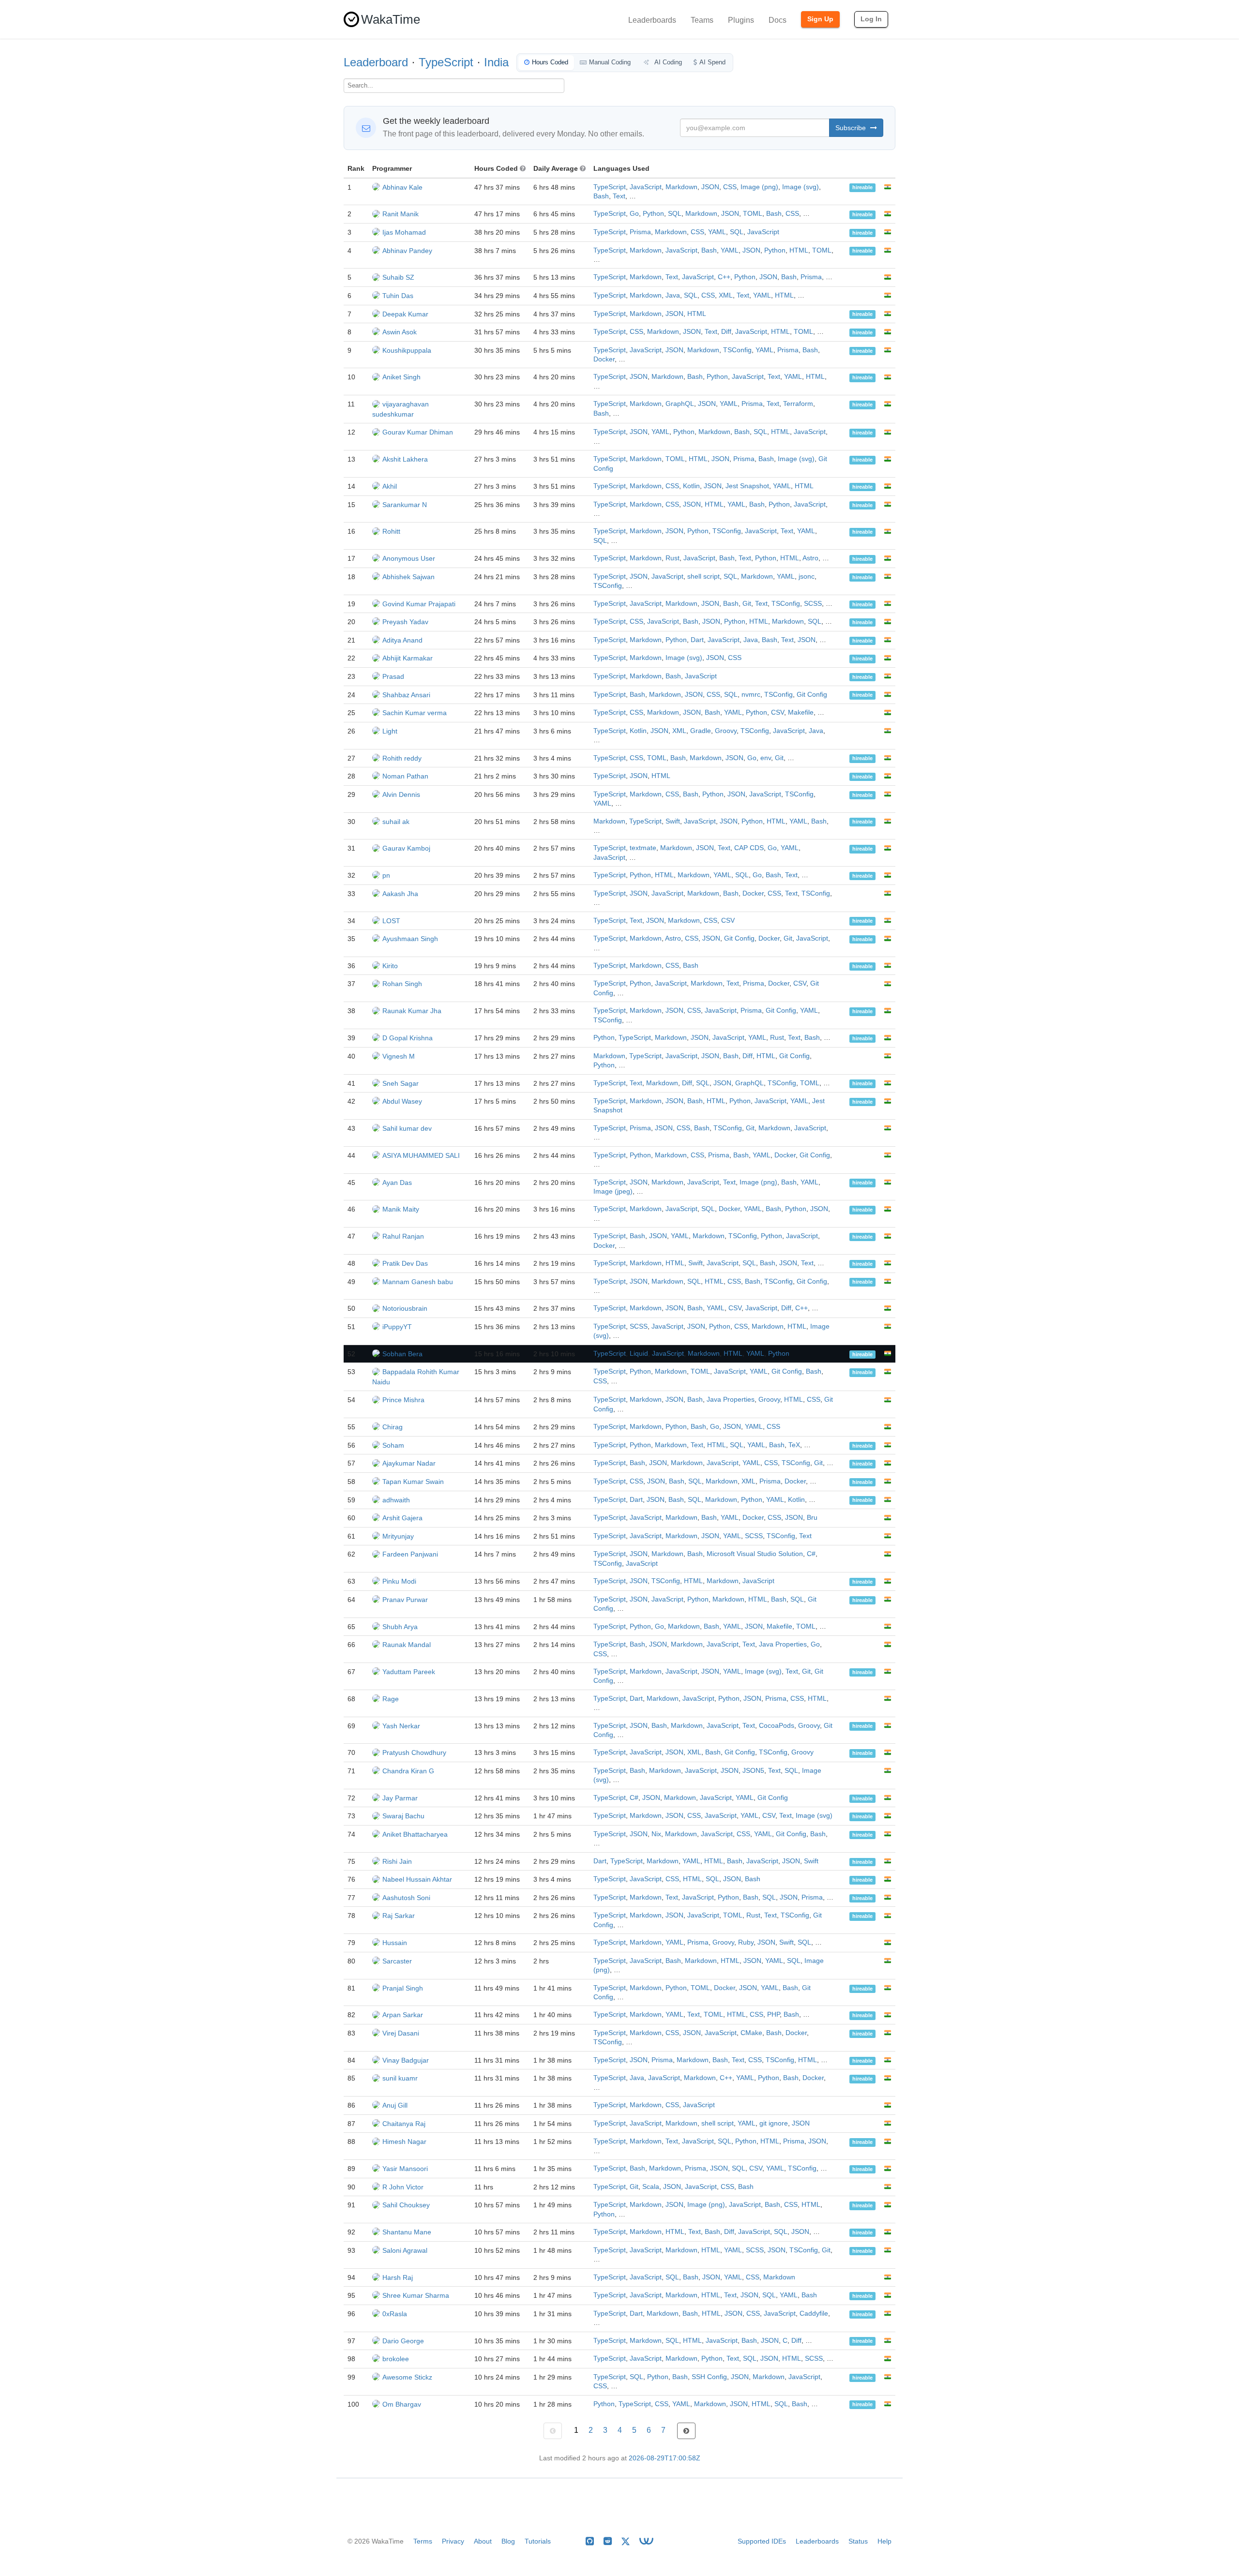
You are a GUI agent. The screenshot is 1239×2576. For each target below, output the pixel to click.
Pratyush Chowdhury (414, 1752)
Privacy (453, 2541)
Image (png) (759, 187)
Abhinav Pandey (407, 251)
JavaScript (646, 187)
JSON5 (753, 1771)
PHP (773, 2014)
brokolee (396, 2359)
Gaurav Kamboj (406, 848)
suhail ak (396, 822)
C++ (724, 277)
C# (811, 1554)
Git (747, 604)
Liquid (639, 1354)
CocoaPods (777, 1726)
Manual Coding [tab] (610, 62)
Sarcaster (397, 1961)
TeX (794, 1445)
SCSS (813, 604)
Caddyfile (814, 2314)
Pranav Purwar (405, 1600)
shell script (703, 577)
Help (884, 2541)
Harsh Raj (398, 2277)
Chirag (393, 1427)
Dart (697, 640)
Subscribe (852, 128)
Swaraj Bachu (403, 1816)
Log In (871, 19)
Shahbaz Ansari (406, 695)
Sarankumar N (405, 505)
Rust (672, 558)
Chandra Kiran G (408, 1771)
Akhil (390, 486)
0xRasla (395, 2314)
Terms (423, 2541)
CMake (751, 2033)
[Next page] (686, 2431)
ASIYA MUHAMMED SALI (421, 1155)
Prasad (393, 676)
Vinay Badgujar (406, 2060)
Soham (393, 1445)
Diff (726, 332)
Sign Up (820, 19)
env (766, 758)
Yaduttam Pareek (409, 1672)
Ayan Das (397, 1183)
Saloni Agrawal (405, 2250)
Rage (391, 1699)
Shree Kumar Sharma (416, 2295)
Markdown (681, 187)
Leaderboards (652, 20)
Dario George (403, 2341)
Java (673, 295)
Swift (673, 821)
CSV (778, 712)
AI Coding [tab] (667, 62)
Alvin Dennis (401, 794)
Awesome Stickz (407, 2377)
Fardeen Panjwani (410, 1554)
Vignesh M (399, 1056)
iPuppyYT (397, 1327)
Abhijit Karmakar (408, 658)
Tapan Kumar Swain (413, 1482)
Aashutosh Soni (406, 1898)
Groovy (726, 731)
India (496, 62)
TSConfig (737, 350)
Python (653, 214)
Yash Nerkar (401, 1726)
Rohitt (391, 531)
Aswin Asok (400, 332)
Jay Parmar (400, 1798)
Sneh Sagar (400, 1083)
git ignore (774, 2123)
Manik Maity (401, 1209)
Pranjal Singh (403, 1988)
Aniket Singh (401, 377)
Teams (702, 20)
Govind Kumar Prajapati (419, 604)
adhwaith (396, 1500)
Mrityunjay (398, 1536)
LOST (391, 921)
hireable (862, 188)
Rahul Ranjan (403, 1236)
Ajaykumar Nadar (409, 1463)
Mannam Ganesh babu (418, 1282)
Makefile (801, 712)
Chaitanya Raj (404, 2124)
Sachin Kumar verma (415, 713)
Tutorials (538, 2541)
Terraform (798, 404)
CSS (730, 187)
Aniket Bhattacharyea (415, 1834)
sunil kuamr (400, 2078)
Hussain (395, 1943)
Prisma (640, 232)
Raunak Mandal (407, 1645)
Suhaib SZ (398, 277)
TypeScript (446, 62)
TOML (753, 214)
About (483, 2541)
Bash (601, 196)
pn (386, 875)
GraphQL (680, 404)
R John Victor (403, 2187)
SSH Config (709, 2377)
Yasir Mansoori (405, 2169)
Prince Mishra (403, 1400)
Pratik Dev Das (405, 1263)
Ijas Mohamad (404, 232)
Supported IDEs (762, 2541)
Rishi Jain (397, 1861)
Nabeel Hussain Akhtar (417, 1879)
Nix (656, 1834)
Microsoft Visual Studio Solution (755, 1554)
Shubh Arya (400, 1627)
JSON (710, 187)
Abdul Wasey (402, 1101)
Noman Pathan (405, 776)
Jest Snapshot (747, 486)
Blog (508, 2541)
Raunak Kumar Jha (412, 1011)
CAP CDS (749, 848)
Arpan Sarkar (403, 2015)
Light (390, 731)
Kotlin (691, 486)
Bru (812, 1518)
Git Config (812, 695)
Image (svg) (801, 187)
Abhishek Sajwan (408, 577)
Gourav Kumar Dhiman (418, 432)
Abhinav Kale (402, 187)
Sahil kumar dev (407, 1128)
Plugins (741, 20)
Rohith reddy (402, 758)
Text (619, 196)
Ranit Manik (400, 214)
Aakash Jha (400, 894)
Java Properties (731, 1400)
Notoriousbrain (405, 1308)
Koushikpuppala (407, 350)
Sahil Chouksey (406, 2205)
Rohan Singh (402, 984)
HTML (799, 250)
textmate (643, 848)
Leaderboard (376, 62)
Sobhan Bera (402, 1354)
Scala (651, 2187)
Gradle (701, 731)
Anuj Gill (395, 2105)
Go (634, 214)
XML (726, 295)
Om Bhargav (402, 2404)
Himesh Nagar (404, 2142)
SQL (675, 214)
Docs (778, 20)
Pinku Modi (399, 1581)
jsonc (807, 577)
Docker (604, 359)
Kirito (390, 966)
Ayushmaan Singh (410, 939)
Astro (810, 558)
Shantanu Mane (407, 2232)
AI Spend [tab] (712, 62)
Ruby (746, 1942)
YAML (717, 232)
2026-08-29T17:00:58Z (665, 2458)
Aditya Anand (402, 640)
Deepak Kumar (405, 314)
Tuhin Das (398, 296)
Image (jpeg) (613, 1191)
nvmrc (751, 695)
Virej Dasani (401, 2033)
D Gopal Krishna (408, 1038)
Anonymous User (409, 558)
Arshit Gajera (402, 1518)
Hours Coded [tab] (550, 62)
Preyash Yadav (405, 622)
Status (858, 2541)
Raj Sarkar (399, 1916)
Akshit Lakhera (405, 459)
